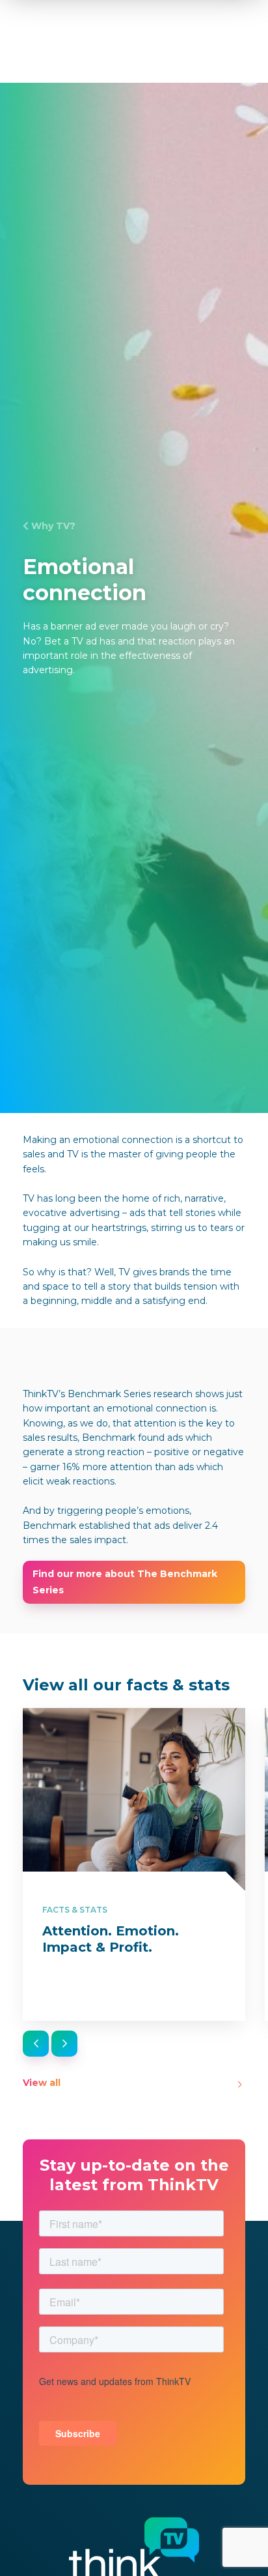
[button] (36, 2044)
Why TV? (53, 526)
